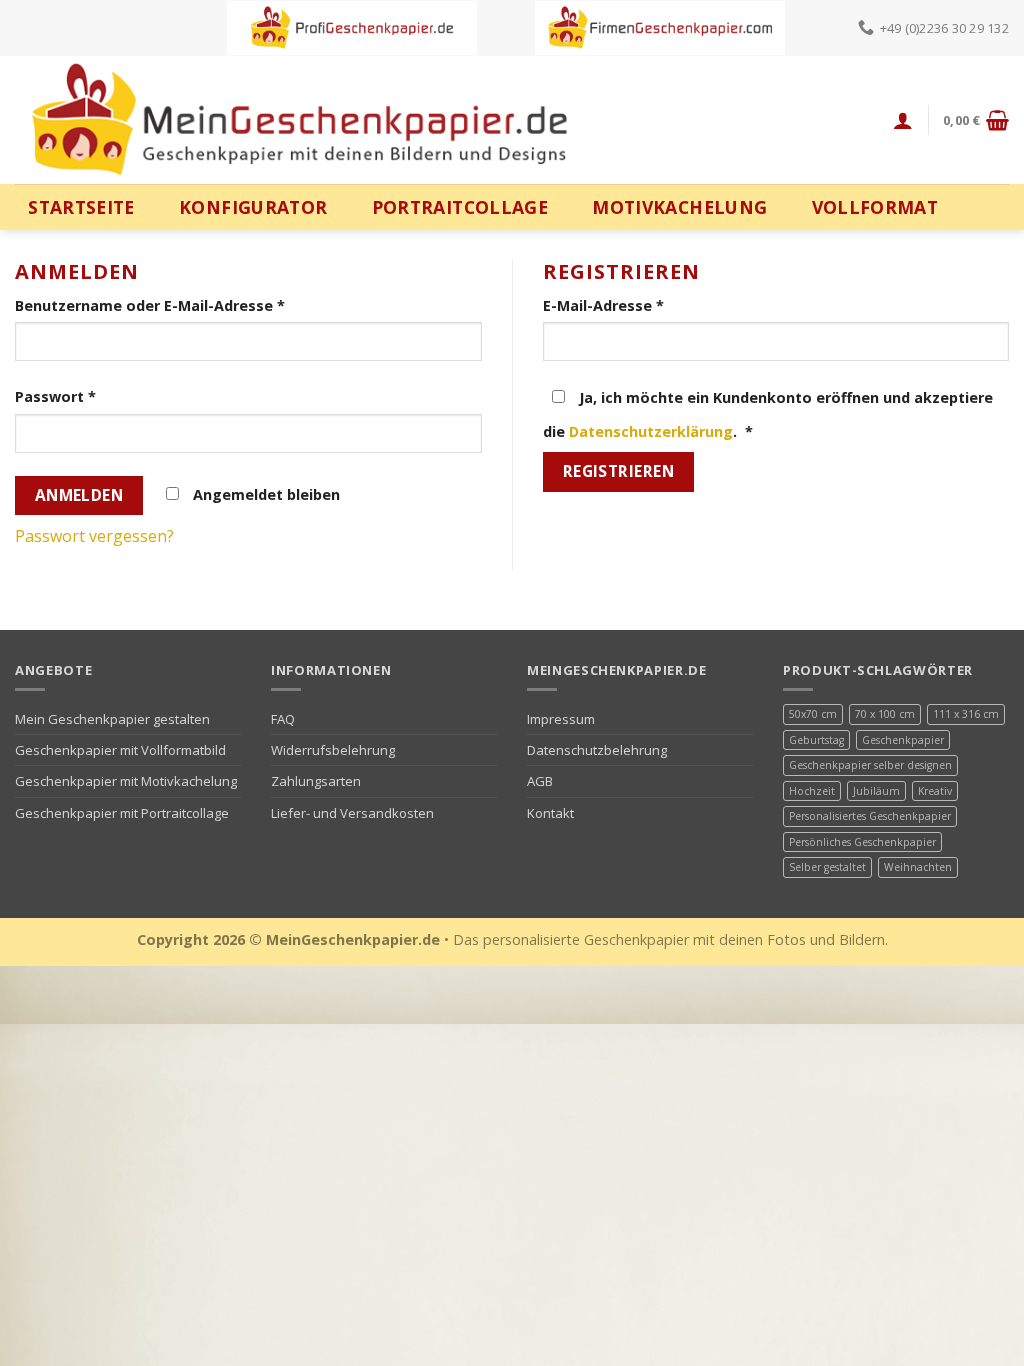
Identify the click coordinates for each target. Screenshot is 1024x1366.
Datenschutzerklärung (651, 431)
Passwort (55, 396)
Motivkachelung (679, 207)
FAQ (283, 719)
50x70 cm (813, 714)
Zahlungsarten (316, 781)
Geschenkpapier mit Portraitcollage (122, 813)
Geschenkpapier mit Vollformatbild (120, 750)
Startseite (81, 207)
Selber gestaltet (827, 867)
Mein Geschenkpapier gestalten (112, 719)
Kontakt (550, 813)
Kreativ (935, 791)
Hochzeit (812, 791)
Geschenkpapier (903, 740)
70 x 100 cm (885, 714)
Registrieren (619, 471)
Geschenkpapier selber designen (870, 765)
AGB (540, 781)
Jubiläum (876, 791)
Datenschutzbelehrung (597, 750)
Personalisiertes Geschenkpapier (870, 816)
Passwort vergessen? (94, 536)
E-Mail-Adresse (603, 305)
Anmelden (79, 495)
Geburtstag (816, 740)
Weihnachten (918, 867)
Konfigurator (253, 207)
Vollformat (875, 207)
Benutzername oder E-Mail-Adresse (150, 305)
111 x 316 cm (966, 714)
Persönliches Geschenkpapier (862, 842)
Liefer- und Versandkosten (352, 813)
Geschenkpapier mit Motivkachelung (126, 781)
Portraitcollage (460, 207)
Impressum (561, 719)
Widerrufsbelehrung (333, 750)
